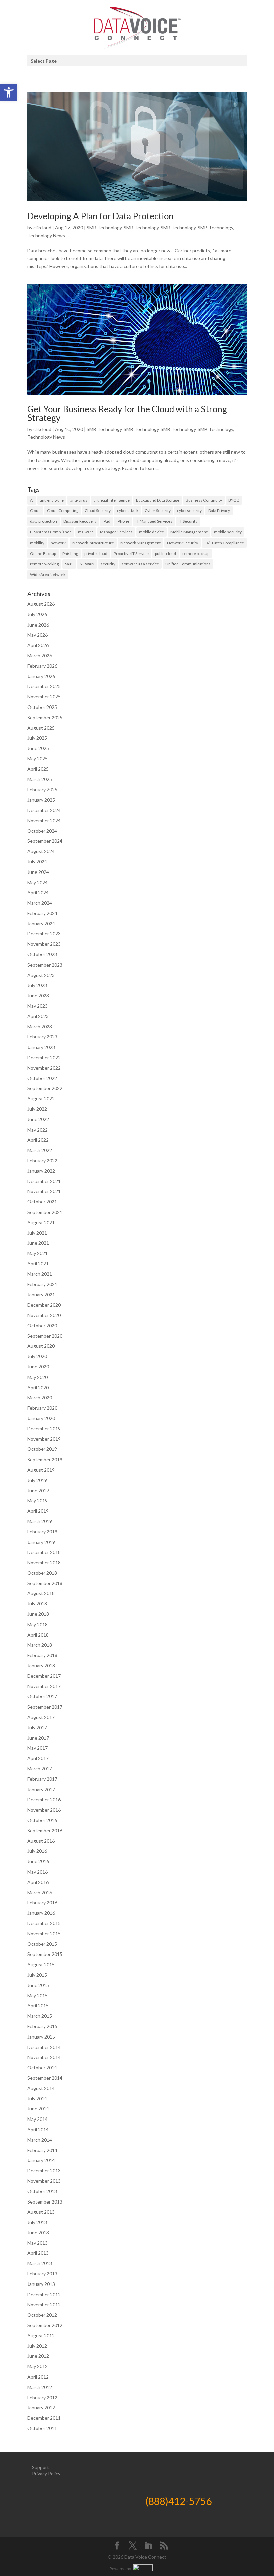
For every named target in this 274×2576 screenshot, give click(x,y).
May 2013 (38, 2243)
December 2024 (44, 810)
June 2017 (38, 1738)
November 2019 (44, 1439)
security (108, 564)
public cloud (166, 553)
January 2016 (41, 1913)
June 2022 (38, 1119)
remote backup (196, 553)
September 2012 (45, 2325)
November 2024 (44, 820)
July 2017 (37, 1727)
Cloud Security (98, 511)
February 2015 (42, 2026)
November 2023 (44, 944)
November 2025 (44, 697)
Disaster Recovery (80, 521)
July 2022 (37, 1109)
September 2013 (45, 2202)
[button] (9, 92)
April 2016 (38, 1882)
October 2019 (42, 1449)
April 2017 (38, 1758)
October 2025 (42, 707)
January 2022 (41, 1171)
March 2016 (40, 1892)
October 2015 (42, 1944)
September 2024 (45, 841)
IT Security (188, 521)
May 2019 (38, 1501)
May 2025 (38, 759)
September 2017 (45, 1707)
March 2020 (40, 1397)
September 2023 (45, 965)
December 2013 (44, 2171)
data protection (44, 521)
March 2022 (40, 1150)
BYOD (234, 500)
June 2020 (38, 1367)
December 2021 (44, 1181)
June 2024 (38, 872)
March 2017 (40, 1769)
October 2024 (42, 831)
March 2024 (40, 903)
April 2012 (38, 2377)
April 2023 (38, 1016)
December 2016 (44, 1799)
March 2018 (40, 1645)
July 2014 (37, 2099)
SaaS (69, 564)
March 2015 (40, 2016)
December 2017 (44, 1676)
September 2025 (45, 717)
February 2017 (42, 1779)
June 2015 (38, 1985)
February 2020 (42, 1408)
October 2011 (42, 2428)
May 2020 (38, 1377)
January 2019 (41, 1542)
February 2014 (42, 2150)
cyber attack (128, 511)
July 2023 (37, 985)
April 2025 (38, 769)
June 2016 (38, 1861)
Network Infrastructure (93, 543)
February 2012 (42, 2397)
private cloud (96, 553)
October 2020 (42, 1325)
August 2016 (41, 1841)
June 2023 (38, 995)
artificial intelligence (112, 500)
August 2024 (41, 851)
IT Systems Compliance (51, 532)
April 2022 (38, 1140)
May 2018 (38, 1624)
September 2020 (45, 1336)
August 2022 (41, 1099)
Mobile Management (189, 532)
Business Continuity (204, 500)
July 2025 (37, 738)
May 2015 (38, 1996)
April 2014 (38, 2129)
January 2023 (41, 1047)
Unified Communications (188, 564)
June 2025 (38, 748)
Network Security (183, 543)
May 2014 (38, 2119)
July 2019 (37, 1480)
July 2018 (37, 1604)
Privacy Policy (46, 2473)
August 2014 (41, 2088)
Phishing (70, 553)
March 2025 (40, 779)
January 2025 (41, 800)
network (58, 543)
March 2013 (40, 2263)
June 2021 (38, 1243)
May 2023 (38, 1006)
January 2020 (41, 1418)
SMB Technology (104, 227)
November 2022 (44, 1068)
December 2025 (44, 686)
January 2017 (41, 1789)
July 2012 (37, 2346)
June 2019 (38, 1490)
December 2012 (44, 2294)
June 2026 (38, 625)
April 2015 (38, 2006)
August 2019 (41, 1470)
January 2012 (41, 2407)
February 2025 (42, 789)
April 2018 (38, 1635)
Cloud (35, 511)
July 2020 (37, 1356)
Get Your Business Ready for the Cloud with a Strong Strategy (127, 413)
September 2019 (45, 1459)
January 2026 (41, 676)
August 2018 (41, 1593)
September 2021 (45, 1212)
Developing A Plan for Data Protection (101, 216)
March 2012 (40, 2387)
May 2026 (38, 635)
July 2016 (37, 1851)
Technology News (46, 235)
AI (32, 500)
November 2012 (44, 2304)
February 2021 (42, 1284)
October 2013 (42, 2191)
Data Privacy (219, 511)
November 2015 (44, 1934)
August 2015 (41, 1964)
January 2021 (41, 1294)
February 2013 (42, 2274)
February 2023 (42, 1037)
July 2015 (37, 1975)
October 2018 (42, 1573)
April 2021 (38, 1264)
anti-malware (52, 500)
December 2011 (44, 2418)
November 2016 (44, 1810)
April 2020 (38, 1387)
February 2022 (42, 1160)
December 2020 (44, 1305)
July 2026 (37, 614)
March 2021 (40, 1274)
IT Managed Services (154, 521)
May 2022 (38, 1130)
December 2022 (44, 1057)
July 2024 (37, 862)
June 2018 (38, 1614)
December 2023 (44, 934)
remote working (44, 564)
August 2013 (41, 2212)
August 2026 (41, 604)
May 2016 (38, 1872)
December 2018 (44, 1552)
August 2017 (41, 1717)
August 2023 (41, 975)
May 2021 (38, 1253)
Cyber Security (158, 511)
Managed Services (116, 532)
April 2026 (38, 645)
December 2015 (44, 1923)
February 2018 (42, 1655)
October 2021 (42, 1202)
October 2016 (42, 1820)
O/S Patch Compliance (224, 543)
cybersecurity (189, 511)
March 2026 (40, 655)
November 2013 (44, 2181)
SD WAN (87, 564)
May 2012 (38, 2366)
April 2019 (38, 1511)
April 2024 (38, 892)
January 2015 (41, 2037)
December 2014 (44, 2047)
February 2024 (42, 913)
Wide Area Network (48, 574)
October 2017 (42, 1696)
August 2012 (41, 2336)
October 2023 (42, 954)
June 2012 (38, 2356)
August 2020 (41, 1346)
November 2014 (44, 2057)
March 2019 (40, 1521)
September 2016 (45, 1831)
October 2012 (42, 2315)
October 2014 (42, 2067)
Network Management (141, 543)
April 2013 (38, 2253)
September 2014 (45, 2078)
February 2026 (42, 666)
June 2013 (38, 2232)
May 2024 (38, 882)
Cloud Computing (63, 511)
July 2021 (37, 1233)
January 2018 (41, 1666)
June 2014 (38, 2109)
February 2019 (42, 1532)
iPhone (123, 521)
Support (41, 2467)
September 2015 (45, 1954)
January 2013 (41, 2284)
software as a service (140, 564)
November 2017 (44, 1686)
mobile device (152, 532)
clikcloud (42, 227)
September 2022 (45, 1088)
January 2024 (41, 924)
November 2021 (44, 1191)
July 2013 (37, 2222)
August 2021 (41, 1222)
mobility (37, 543)
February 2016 (42, 1902)
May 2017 (38, 1748)
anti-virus (79, 500)
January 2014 (41, 2160)
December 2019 (44, 1429)
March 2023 (40, 1027)
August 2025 (41, 728)
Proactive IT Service (131, 553)
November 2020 (44, 1315)
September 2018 (45, 1583)
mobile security (228, 532)
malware (86, 532)
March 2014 (40, 2140)
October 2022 (42, 1078)
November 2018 (44, 1562)
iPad (106, 521)
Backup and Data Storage (158, 500)
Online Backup (43, 553)
